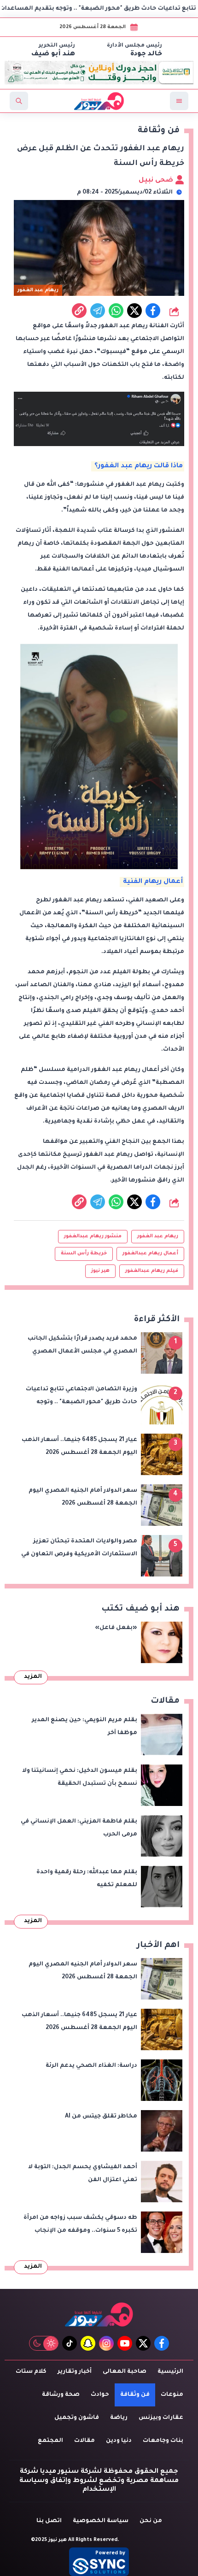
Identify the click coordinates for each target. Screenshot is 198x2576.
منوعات (172, 2395)
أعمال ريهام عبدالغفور (150, 1253)
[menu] (179, 101)
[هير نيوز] (99, 2314)
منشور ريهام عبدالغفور (93, 1236)
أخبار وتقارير (75, 2372)
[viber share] (98, 311)
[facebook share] (153, 311)
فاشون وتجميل (77, 2418)
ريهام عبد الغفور (158, 1236)
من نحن (151, 2521)
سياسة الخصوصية (101, 2521)
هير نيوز (100, 1271)
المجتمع (50, 2441)
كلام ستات (31, 2372)
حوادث (100, 2395)
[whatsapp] (79, 311)
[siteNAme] (99, 101)
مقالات (84, 2441)
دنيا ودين (119, 2441)
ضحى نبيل (157, 181)
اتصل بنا (49, 2521)
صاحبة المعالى (125, 2372)
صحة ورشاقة (61, 2395)
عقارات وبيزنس (161, 2418)
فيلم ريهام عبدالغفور (152, 1271)
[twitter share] (134, 311)
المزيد (33, 1677)
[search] (19, 101)
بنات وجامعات (163, 2441)
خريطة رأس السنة (84, 1253)
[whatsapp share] (116, 311)
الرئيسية (170, 2372)
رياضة (119, 2418)
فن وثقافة (135, 2395)
